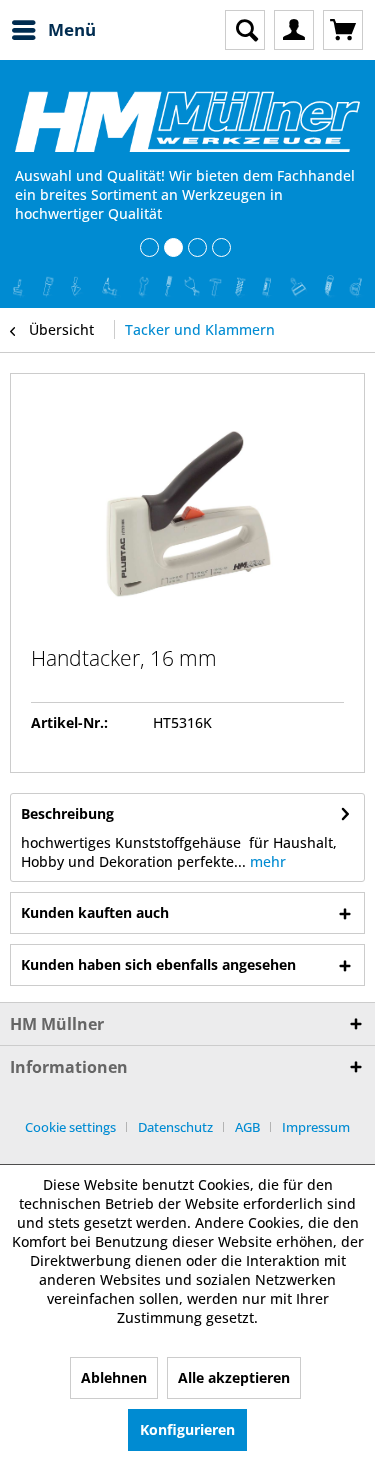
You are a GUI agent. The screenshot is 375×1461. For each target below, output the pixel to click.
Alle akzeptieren (234, 1377)
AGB (247, 1127)
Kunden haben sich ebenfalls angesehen (158, 964)
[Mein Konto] (294, 30)
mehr (266, 861)
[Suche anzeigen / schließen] (245, 30)
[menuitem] (53, 30)
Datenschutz (175, 1127)
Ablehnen (114, 1377)
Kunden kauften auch (95, 912)
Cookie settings (70, 1127)
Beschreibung (67, 813)
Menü (72, 29)
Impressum (316, 1127)
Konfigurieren (187, 1429)
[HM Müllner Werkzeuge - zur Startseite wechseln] (187, 121)
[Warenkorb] (343, 30)
